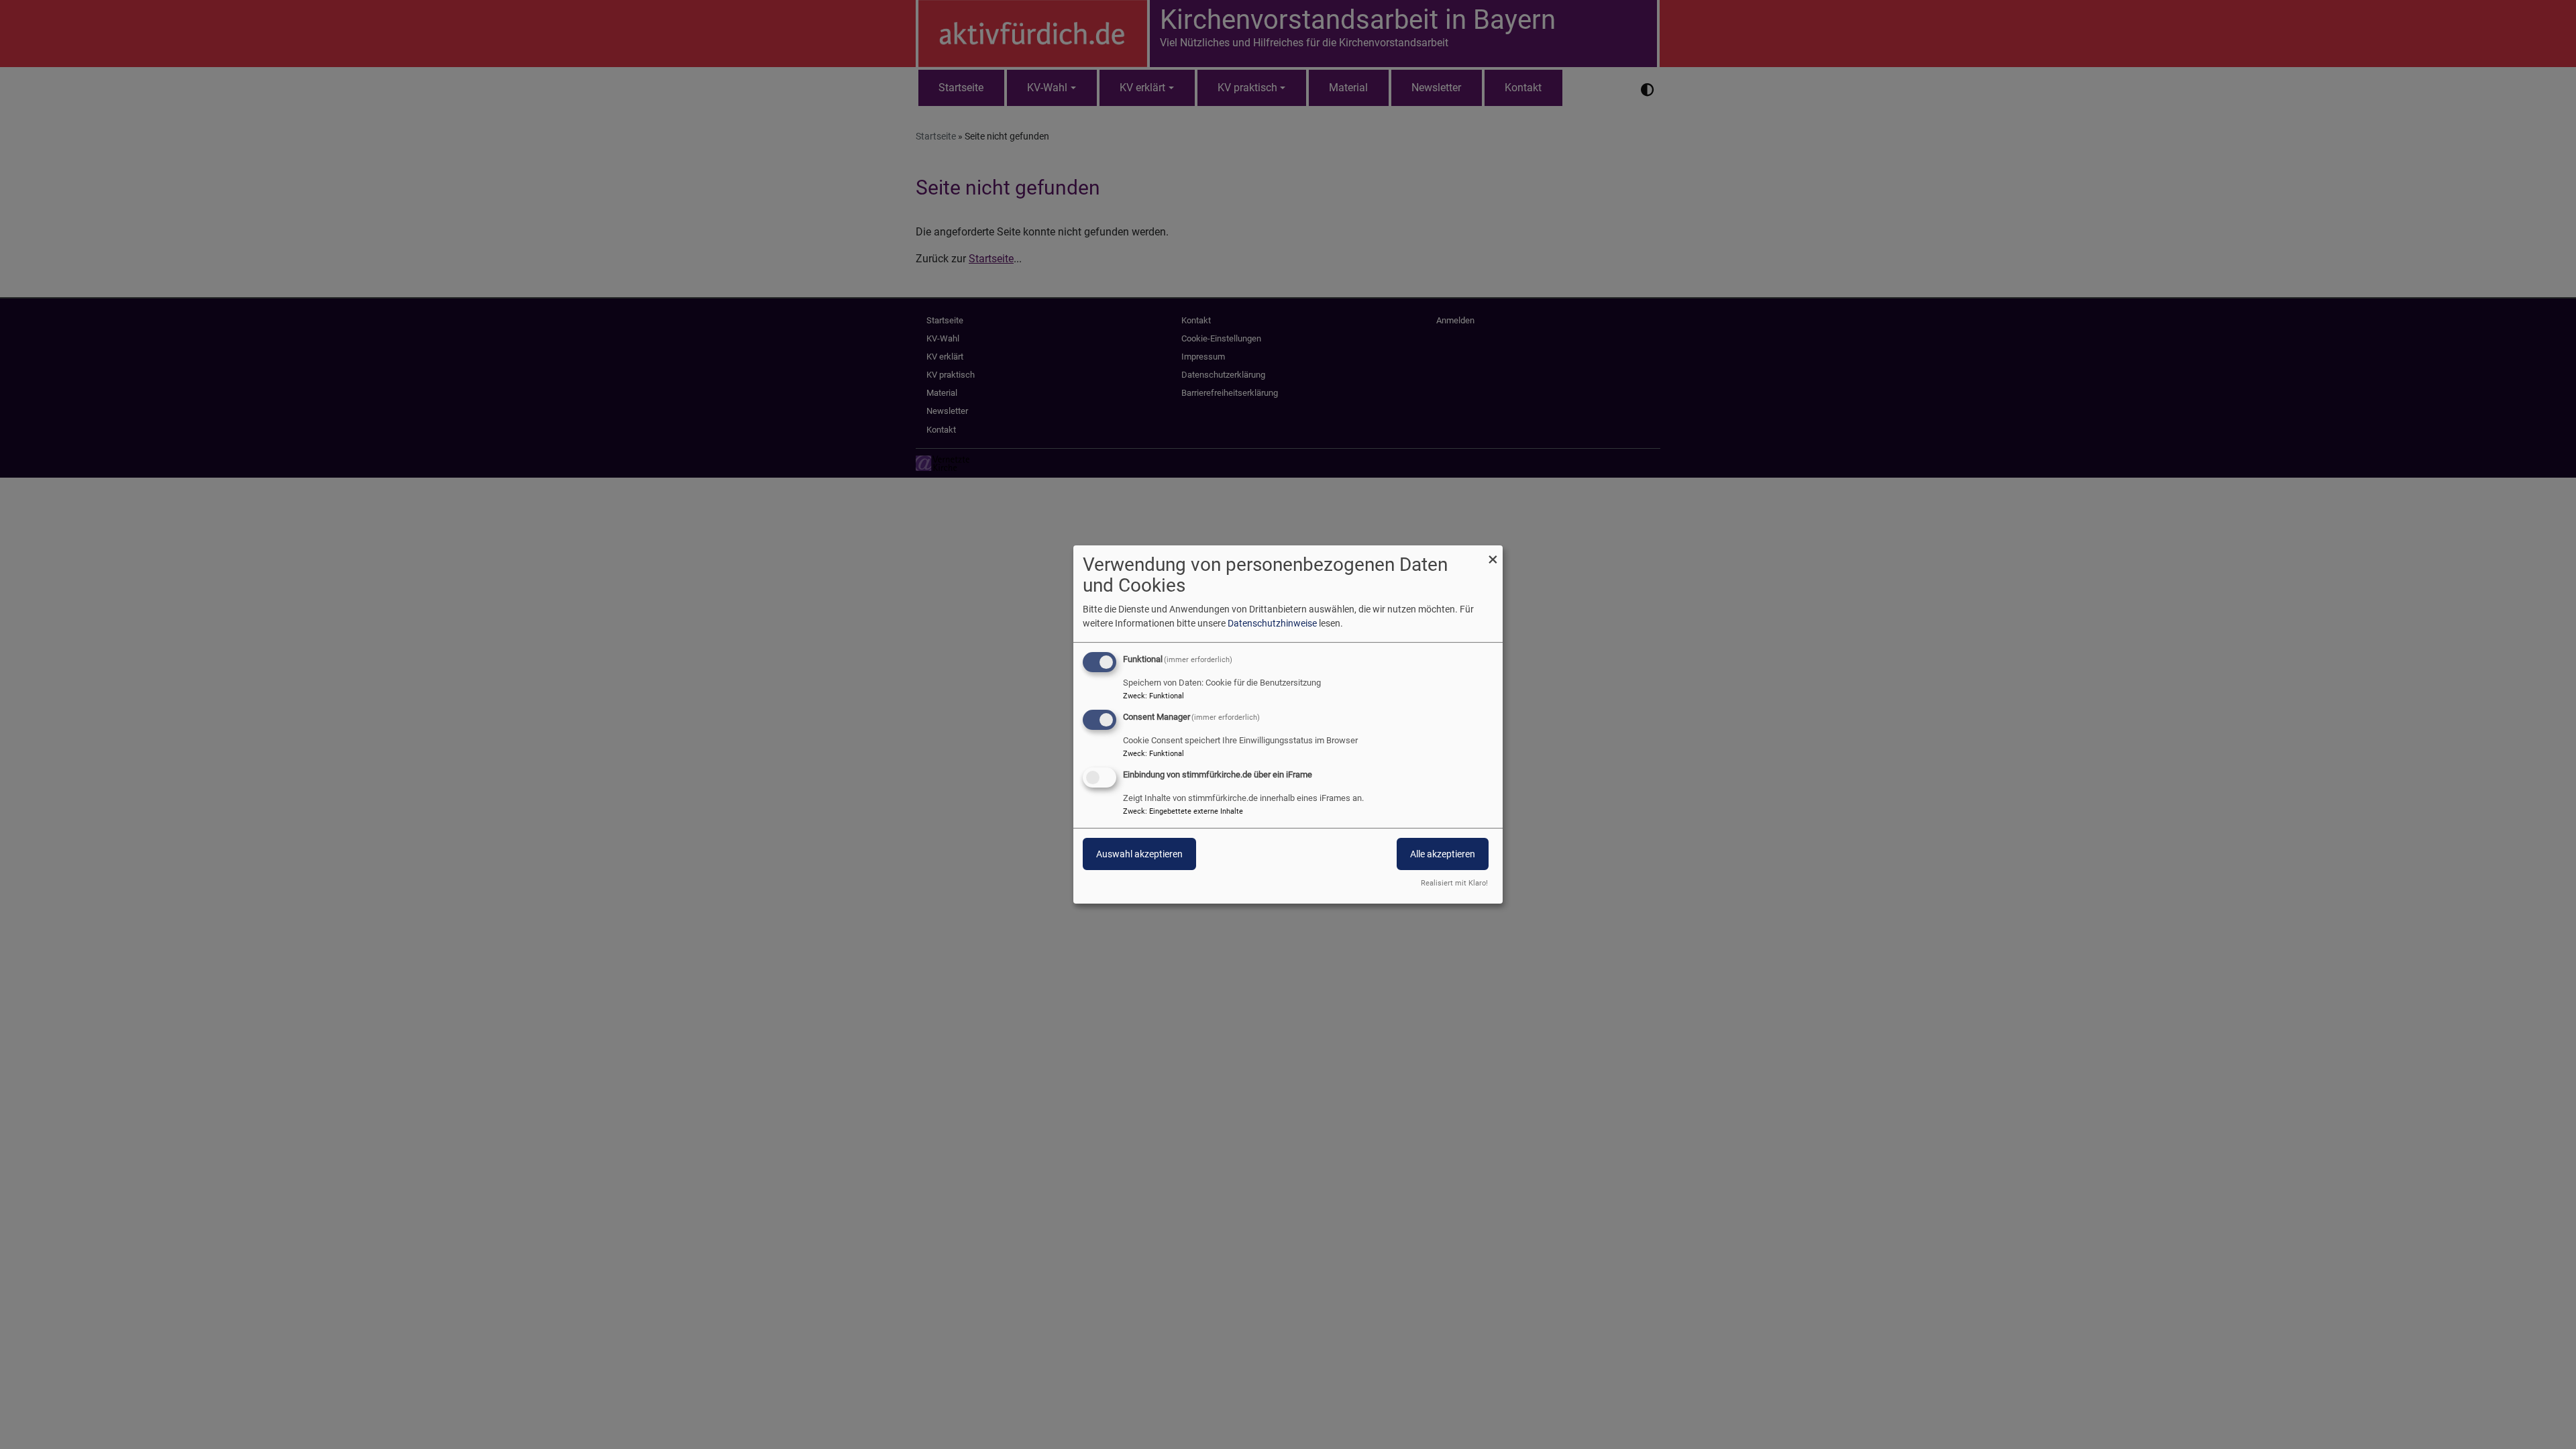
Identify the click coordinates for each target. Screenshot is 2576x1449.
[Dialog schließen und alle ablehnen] (1493, 554)
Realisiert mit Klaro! (1454, 883)
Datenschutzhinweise (1272, 623)
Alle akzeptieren (1443, 854)
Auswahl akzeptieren (1139, 854)
